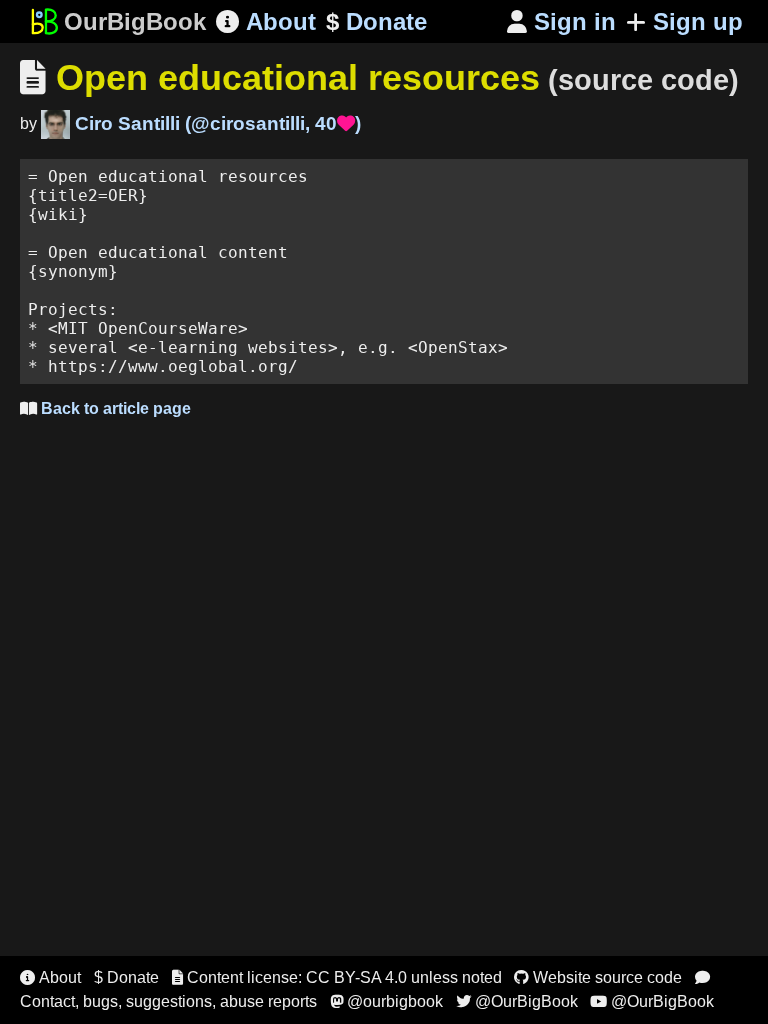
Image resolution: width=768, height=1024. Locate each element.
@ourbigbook (386, 1001)
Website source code (598, 977)
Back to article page (105, 408)
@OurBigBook (517, 1001)
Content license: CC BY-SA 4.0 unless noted (337, 977)
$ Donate (126, 977)
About (266, 21)
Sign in (561, 21)
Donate (376, 21)
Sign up (698, 21)
